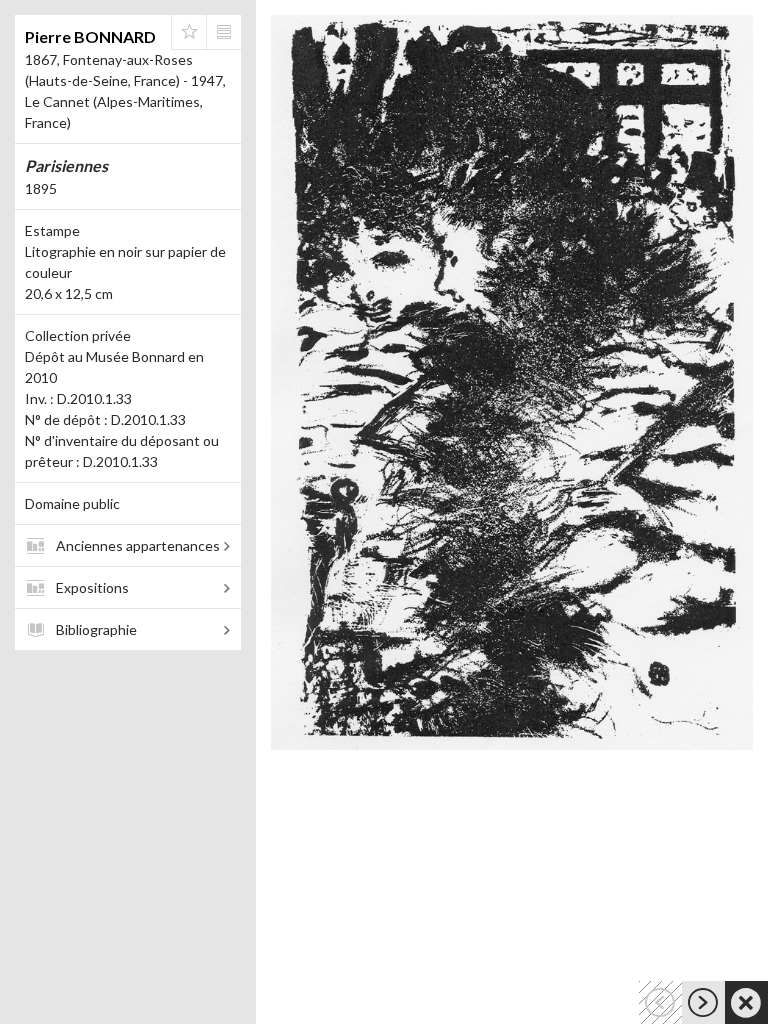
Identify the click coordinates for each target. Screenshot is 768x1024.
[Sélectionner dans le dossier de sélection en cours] (189, 32)
